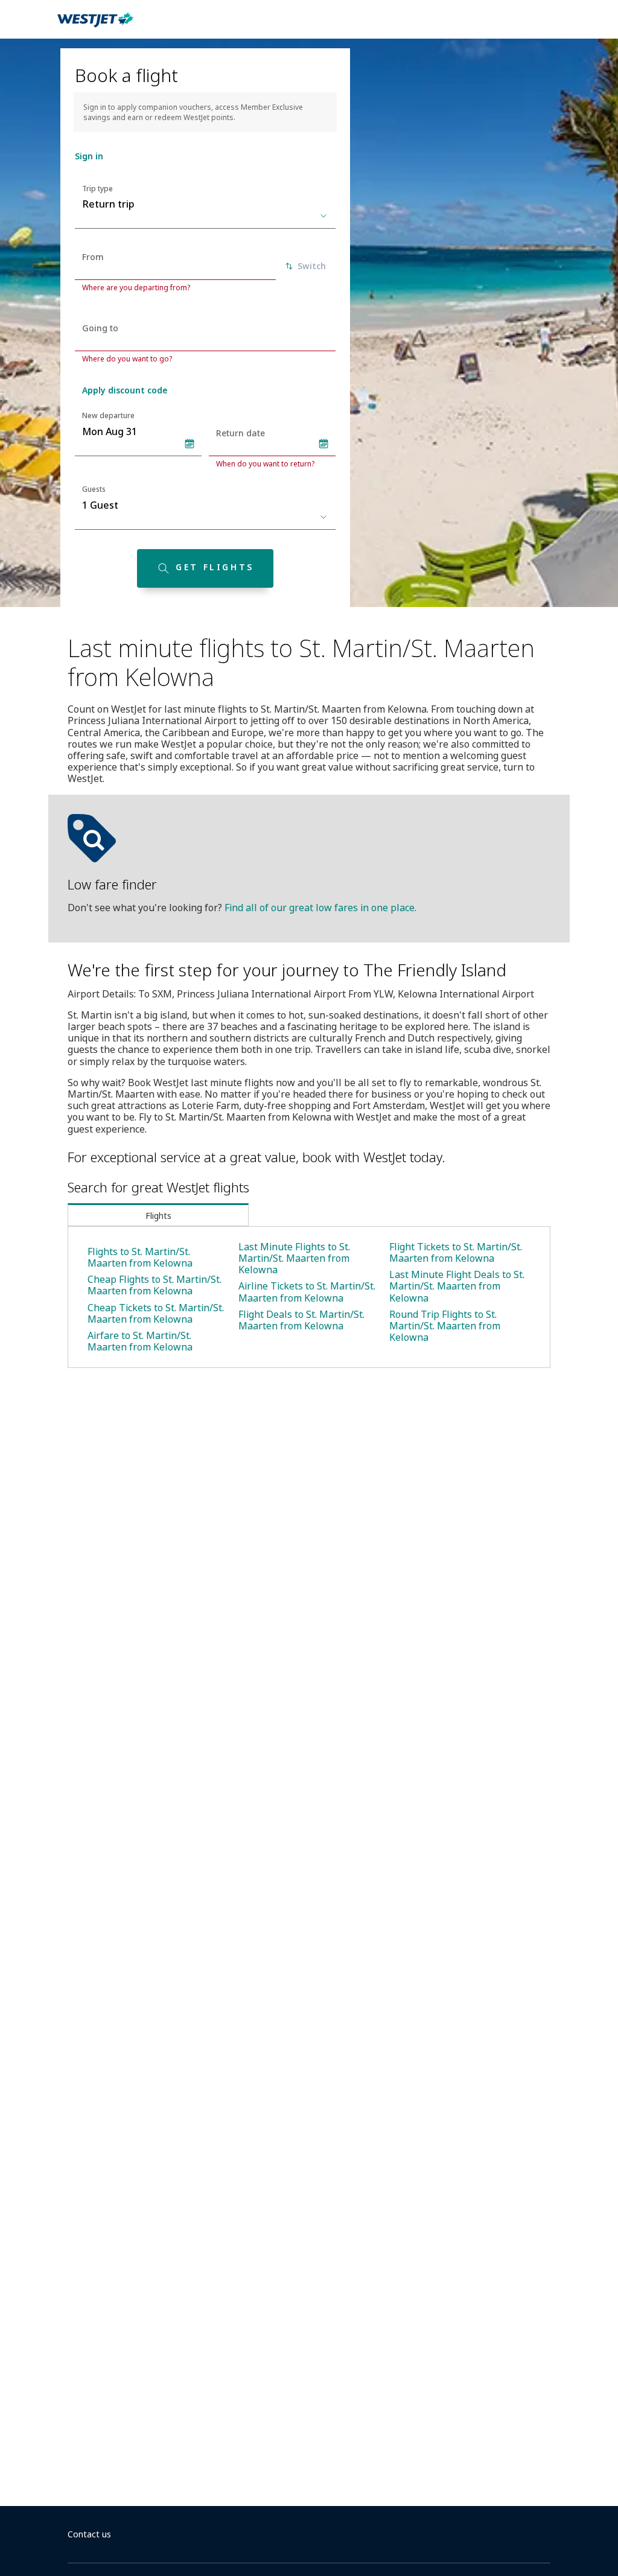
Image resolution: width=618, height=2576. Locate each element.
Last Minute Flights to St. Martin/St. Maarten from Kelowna (294, 1258)
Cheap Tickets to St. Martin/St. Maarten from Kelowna (156, 1313)
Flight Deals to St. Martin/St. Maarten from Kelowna (301, 1320)
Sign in (89, 156)
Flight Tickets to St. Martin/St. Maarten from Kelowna (456, 1252)
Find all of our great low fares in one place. (320, 908)
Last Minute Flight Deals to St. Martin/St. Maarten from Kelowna (457, 1286)
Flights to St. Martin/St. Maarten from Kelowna (140, 1257)
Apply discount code (125, 390)
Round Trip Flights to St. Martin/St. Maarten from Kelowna (445, 1326)
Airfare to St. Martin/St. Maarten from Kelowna (140, 1341)
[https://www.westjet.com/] (95, 27)
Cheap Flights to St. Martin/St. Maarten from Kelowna (154, 1285)
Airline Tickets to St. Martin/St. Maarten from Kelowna (307, 1292)
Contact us (89, 2534)
